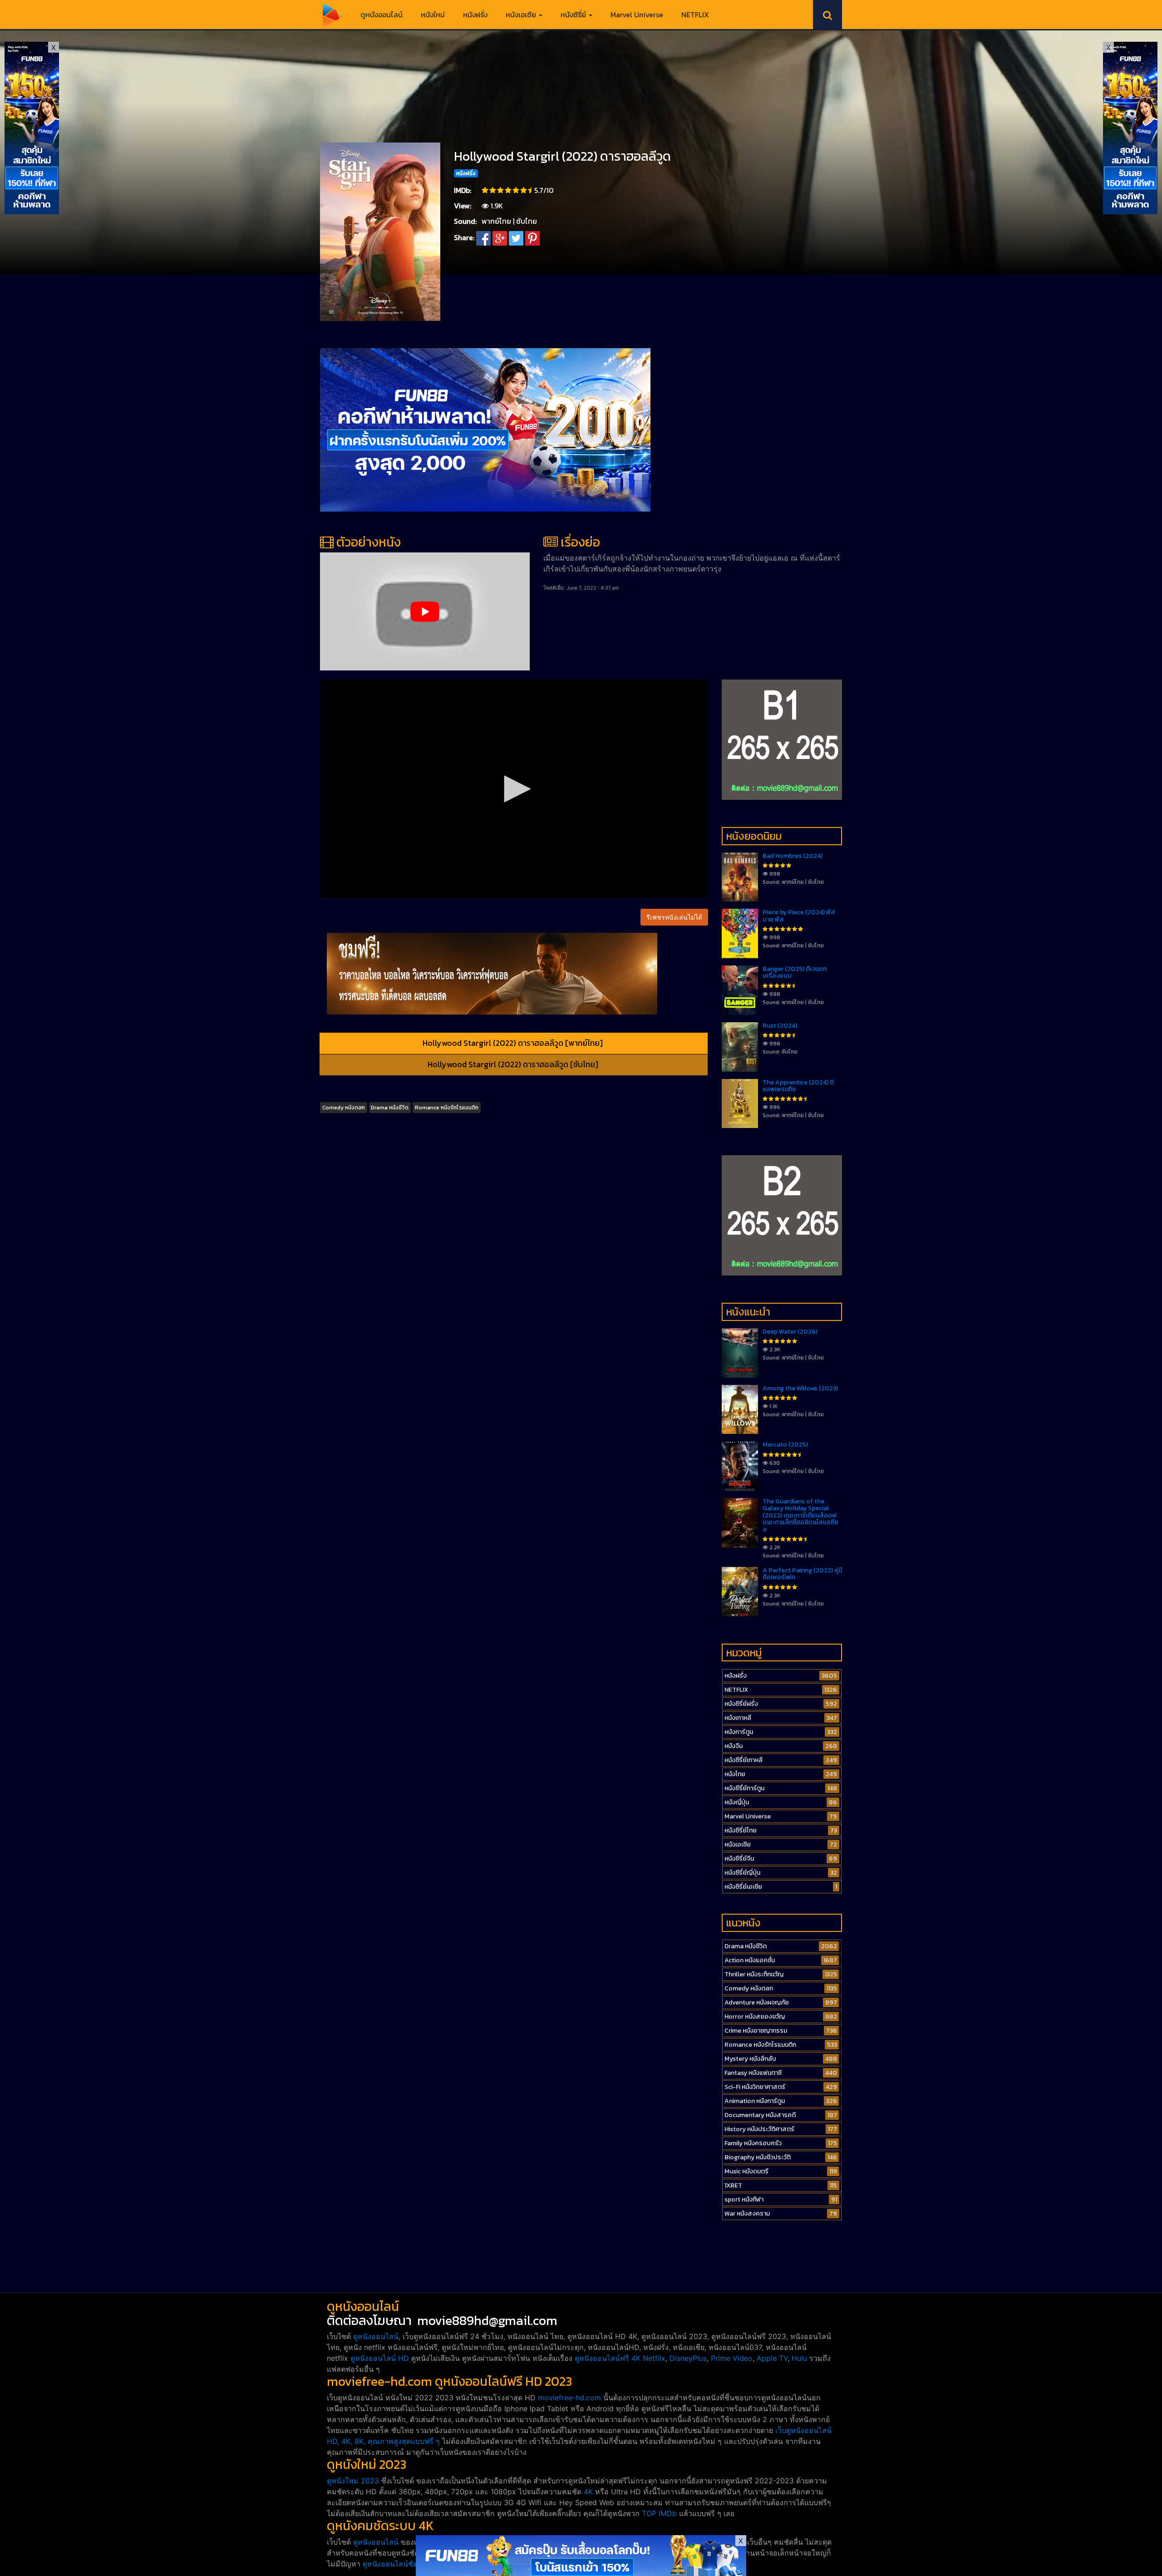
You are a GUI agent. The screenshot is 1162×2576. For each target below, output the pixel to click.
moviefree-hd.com (569, 2398)
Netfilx (654, 2358)
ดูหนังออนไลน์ (382, 15)
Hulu (799, 2358)
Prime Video (732, 2358)
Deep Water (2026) (790, 1332)
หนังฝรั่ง (475, 15)
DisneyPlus (688, 2358)
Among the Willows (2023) (800, 1388)
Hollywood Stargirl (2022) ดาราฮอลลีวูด (562, 156)
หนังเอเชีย (522, 15)
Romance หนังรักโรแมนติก (447, 1108)
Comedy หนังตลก (344, 1108)
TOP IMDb (659, 2513)
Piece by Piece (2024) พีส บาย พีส (799, 916)
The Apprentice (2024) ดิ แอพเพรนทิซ (798, 1086)
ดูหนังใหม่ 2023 (353, 2481)
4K (588, 2492)
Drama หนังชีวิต (390, 1108)
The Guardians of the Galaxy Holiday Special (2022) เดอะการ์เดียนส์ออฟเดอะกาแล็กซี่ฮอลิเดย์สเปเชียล (800, 1515)
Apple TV (772, 2358)
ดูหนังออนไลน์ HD (380, 2358)
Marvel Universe (637, 15)
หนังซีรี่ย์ (574, 15)
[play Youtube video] (425, 611)
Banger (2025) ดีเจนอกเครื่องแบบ (795, 972)
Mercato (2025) (785, 1445)
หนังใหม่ (433, 15)
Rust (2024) (780, 1026)
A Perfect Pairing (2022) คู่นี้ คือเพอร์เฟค (802, 1574)
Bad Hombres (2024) (793, 856)
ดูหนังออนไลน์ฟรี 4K (608, 2358)
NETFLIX (695, 15)
